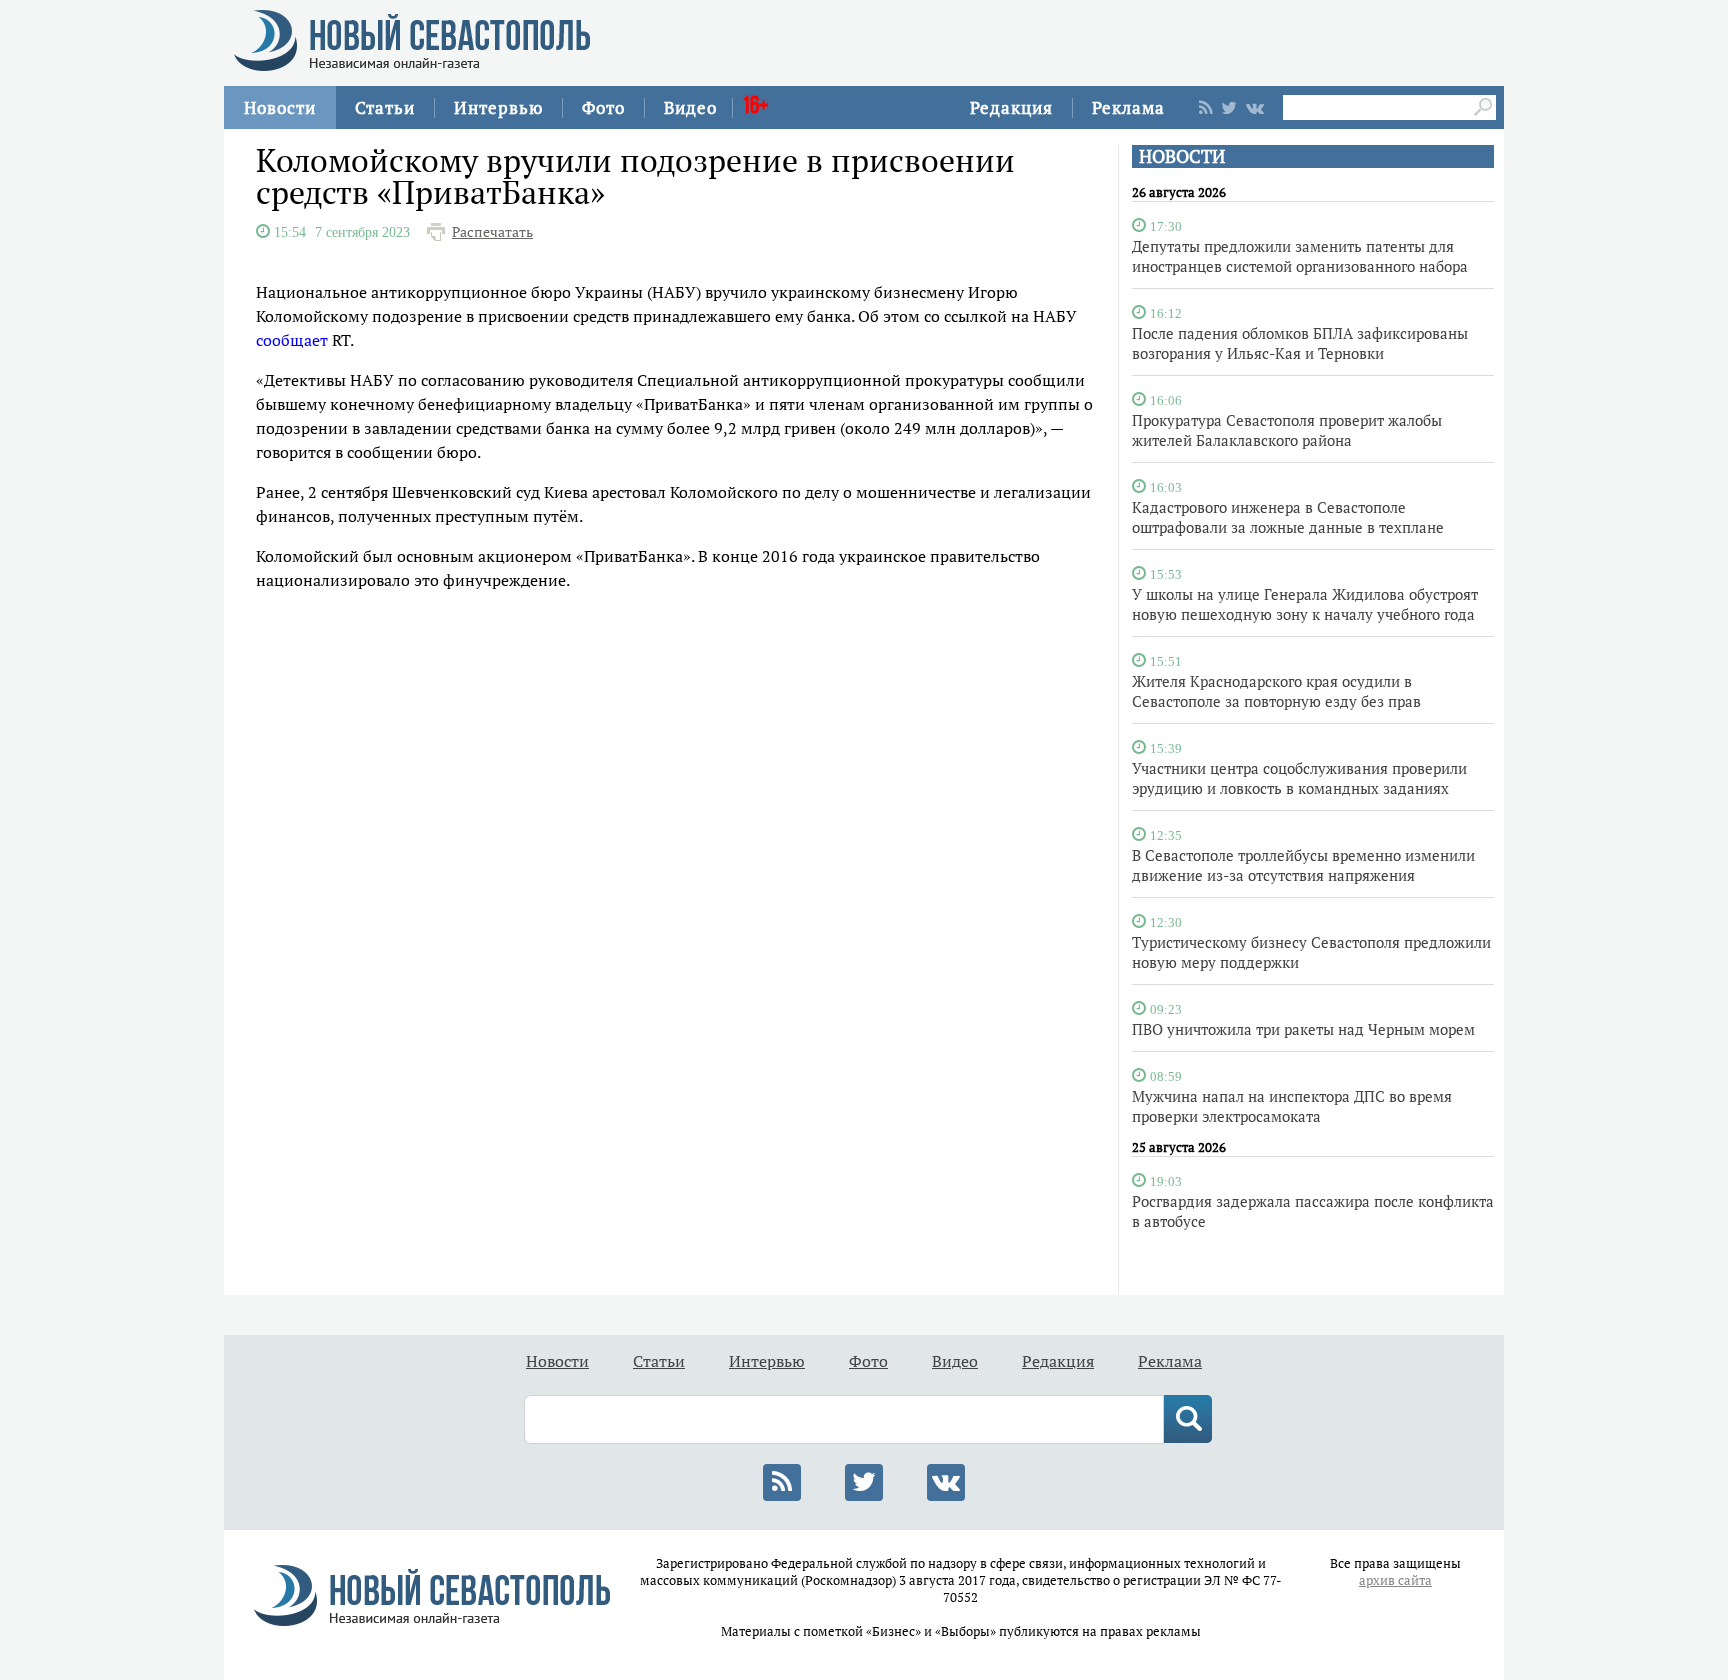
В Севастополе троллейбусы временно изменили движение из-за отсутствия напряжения (1303, 865)
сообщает (292, 340)
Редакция (1011, 107)
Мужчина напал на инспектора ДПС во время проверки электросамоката (1292, 1106)
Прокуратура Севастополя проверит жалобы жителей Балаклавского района (1287, 430)
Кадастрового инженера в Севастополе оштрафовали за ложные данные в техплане (1288, 517)
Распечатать (492, 232)
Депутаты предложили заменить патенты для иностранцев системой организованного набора (1300, 256)
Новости (280, 107)
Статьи (385, 107)
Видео (690, 107)
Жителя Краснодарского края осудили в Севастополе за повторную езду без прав (1276, 691)
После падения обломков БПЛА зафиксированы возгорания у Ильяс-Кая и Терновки (1300, 343)
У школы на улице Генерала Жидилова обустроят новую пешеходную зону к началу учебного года (1305, 604)
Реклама (1128, 107)
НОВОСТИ (1182, 156)
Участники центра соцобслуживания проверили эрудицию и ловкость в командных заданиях (1299, 778)
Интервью (498, 107)
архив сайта (1395, 1580)
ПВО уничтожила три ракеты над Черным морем (1303, 1029)
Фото (603, 107)
